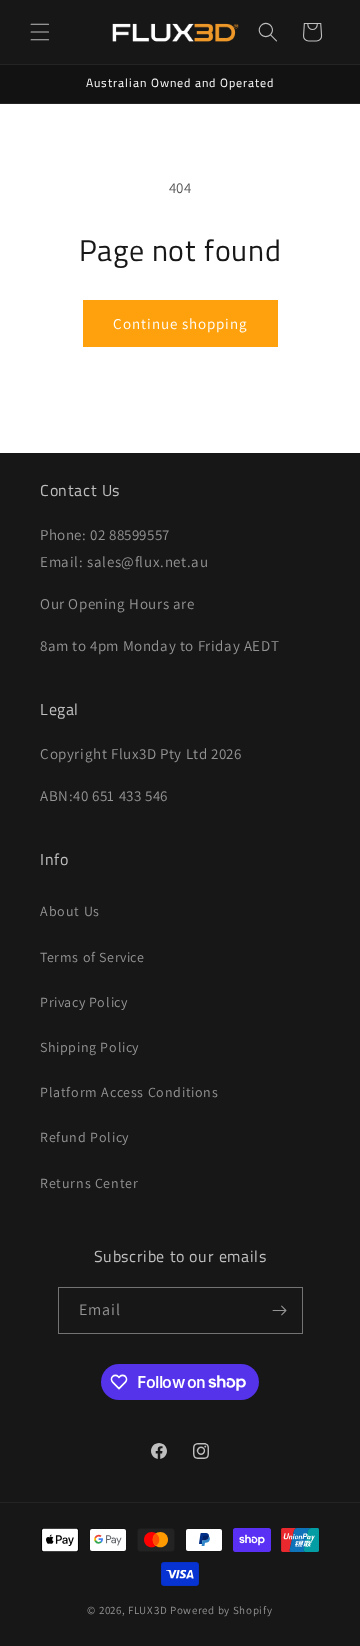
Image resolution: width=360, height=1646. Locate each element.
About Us (70, 911)
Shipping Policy (89, 1047)
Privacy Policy (83, 1002)
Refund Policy (84, 1137)
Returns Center (89, 1183)
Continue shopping (180, 323)
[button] (40, 32)
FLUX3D (147, 1610)
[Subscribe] (280, 1310)
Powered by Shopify (221, 1610)
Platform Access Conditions (129, 1092)
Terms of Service (92, 957)
